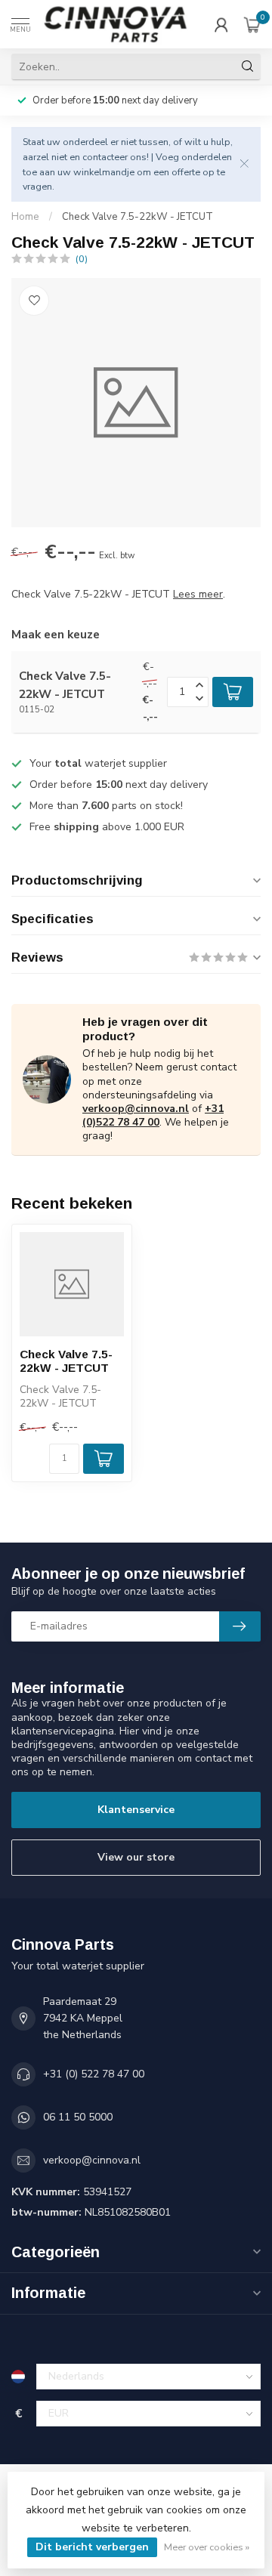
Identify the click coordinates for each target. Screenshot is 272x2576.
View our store (136, 1857)
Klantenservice (136, 1810)
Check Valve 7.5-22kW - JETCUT (138, 217)
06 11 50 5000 (78, 2117)
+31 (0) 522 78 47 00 (94, 2074)
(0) (82, 259)
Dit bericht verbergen (92, 2547)
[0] (252, 24)
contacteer (105, 157)
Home (25, 217)
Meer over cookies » (207, 2547)
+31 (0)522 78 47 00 (153, 1115)
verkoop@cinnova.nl (136, 1109)
